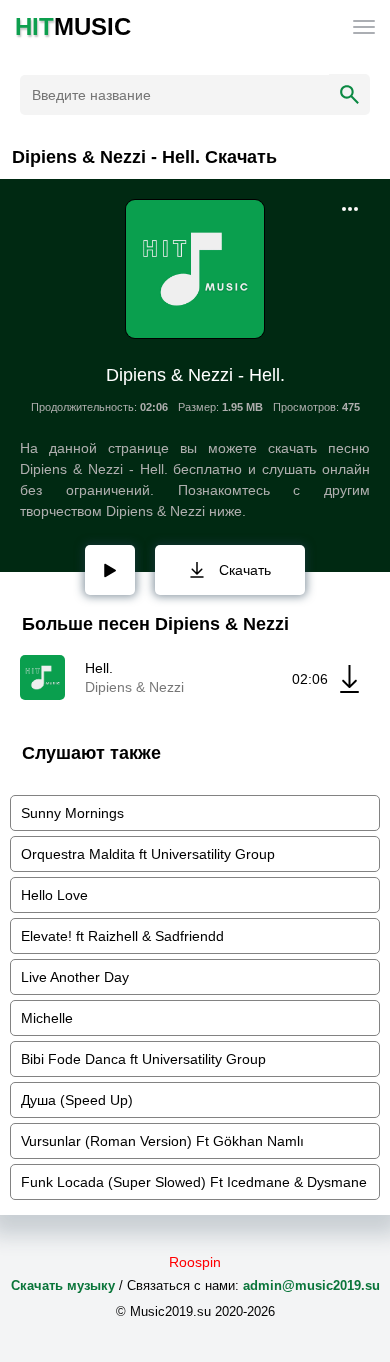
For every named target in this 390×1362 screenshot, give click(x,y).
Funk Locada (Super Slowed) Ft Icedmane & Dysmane (194, 1182)
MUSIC (73, 27)
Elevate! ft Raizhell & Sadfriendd (122, 936)
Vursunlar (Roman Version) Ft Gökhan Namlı (162, 1141)
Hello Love (54, 895)
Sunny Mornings (72, 813)
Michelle (47, 1018)
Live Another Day (75, 977)
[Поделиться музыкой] (350, 209)
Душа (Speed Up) (77, 1100)
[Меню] (364, 27)
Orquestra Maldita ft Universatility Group (148, 854)
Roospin (195, 1262)
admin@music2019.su (311, 1285)
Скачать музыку (63, 1285)
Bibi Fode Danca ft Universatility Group (143, 1059)
